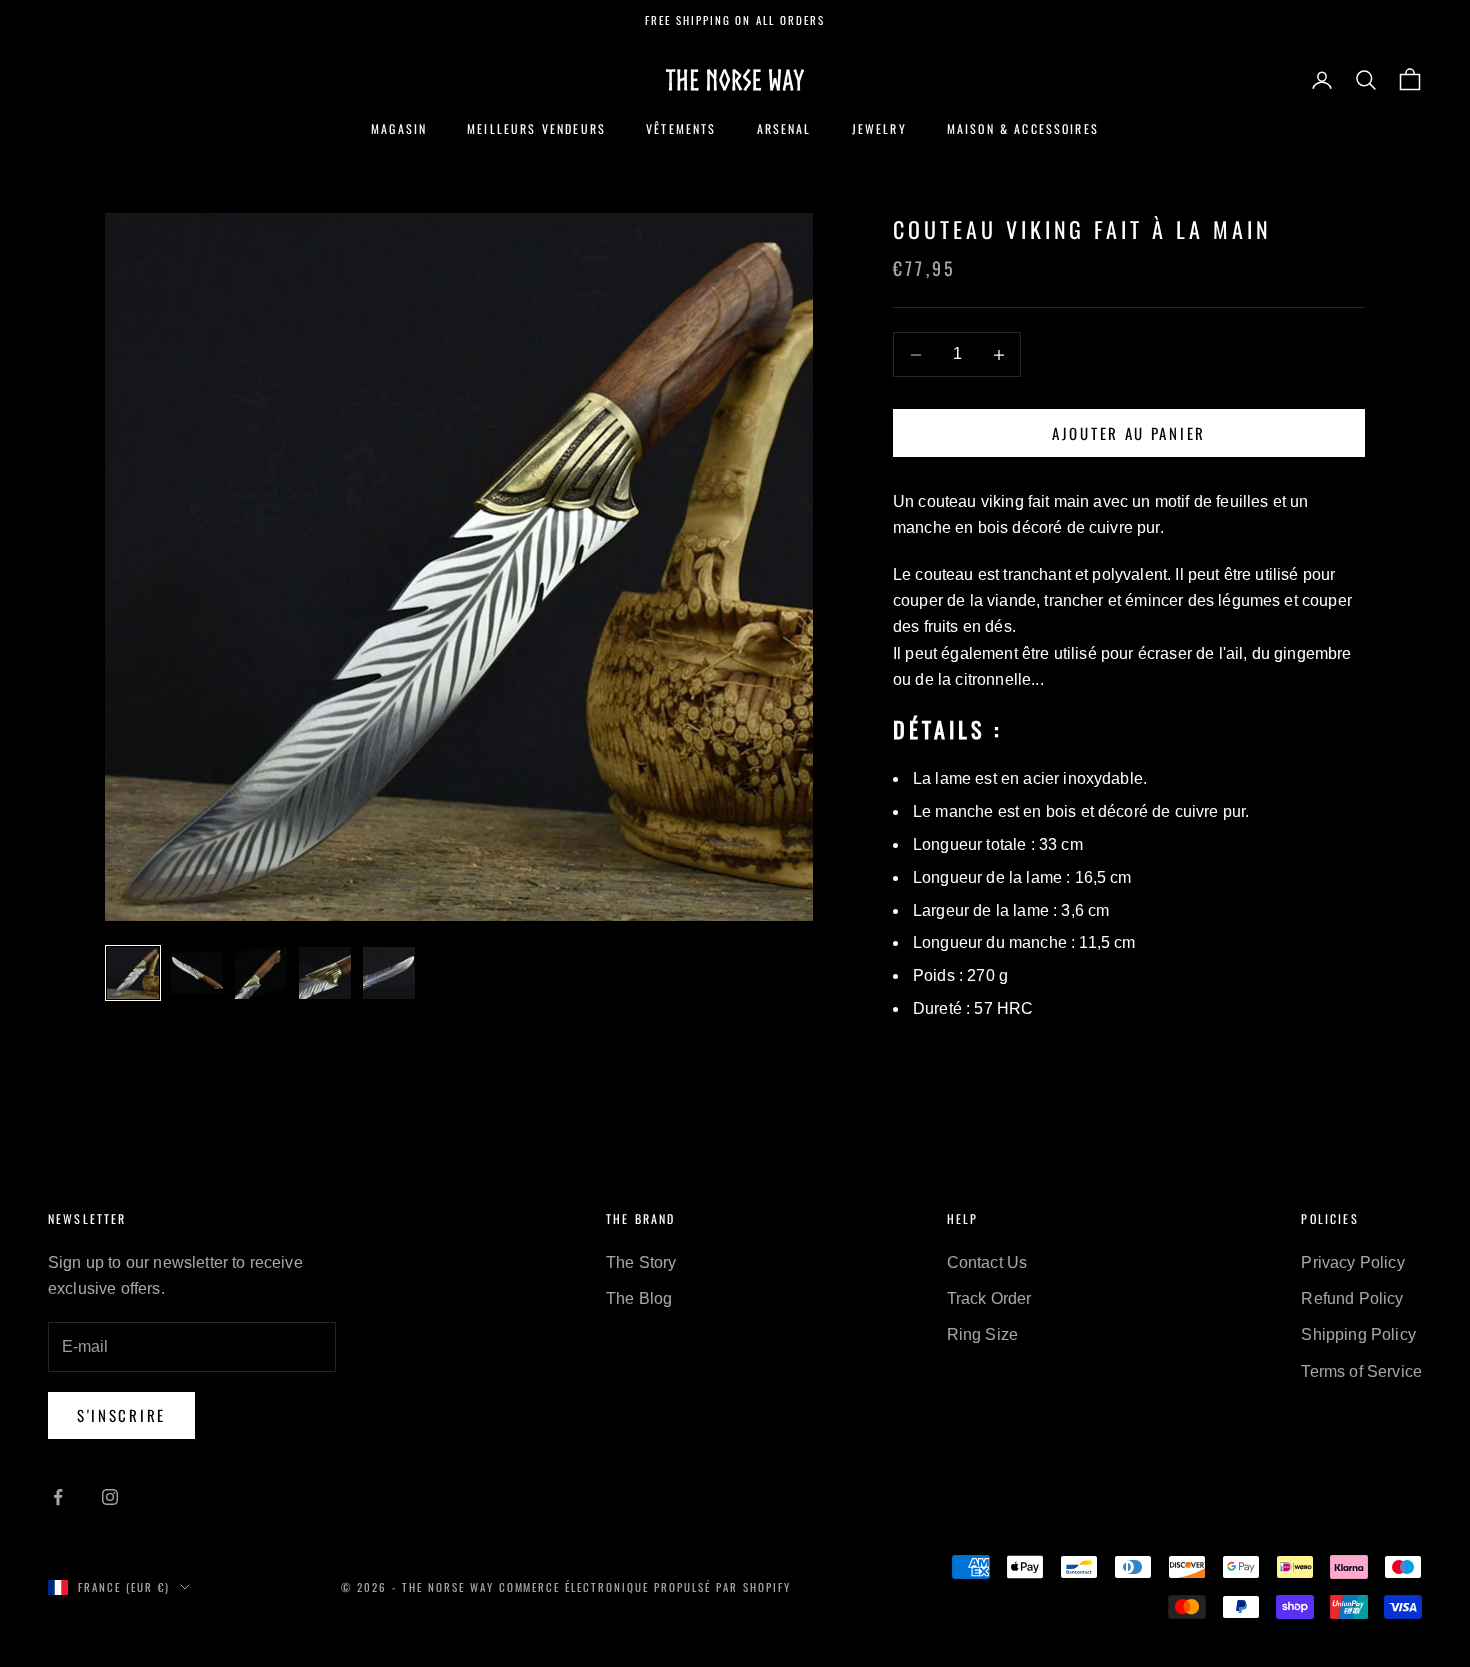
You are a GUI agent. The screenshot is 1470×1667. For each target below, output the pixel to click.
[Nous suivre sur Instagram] (110, 1497)
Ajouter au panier (1129, 433)
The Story (641, 1262)
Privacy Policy (1352, 1262)
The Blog (639, 1298)
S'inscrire (121, 1415)
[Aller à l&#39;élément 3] (261, 973)
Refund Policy (1352, 1298)
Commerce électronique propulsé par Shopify (645, 1587)
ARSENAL (784, 128)
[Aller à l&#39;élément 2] (197, 973)
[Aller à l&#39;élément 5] (389, 973)
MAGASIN (399, 128)
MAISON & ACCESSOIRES (1023, 128)
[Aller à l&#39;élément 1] (133, 973)
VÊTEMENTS (681, 128)
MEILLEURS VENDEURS (536, 128)
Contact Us (987, 1262)
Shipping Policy (1358, 1334)
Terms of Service (1361, 1371)
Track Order (989, 1298)
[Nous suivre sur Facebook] (58, 1497)
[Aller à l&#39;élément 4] (325, 973)
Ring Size (982, 1334)
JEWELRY (879, 128)
